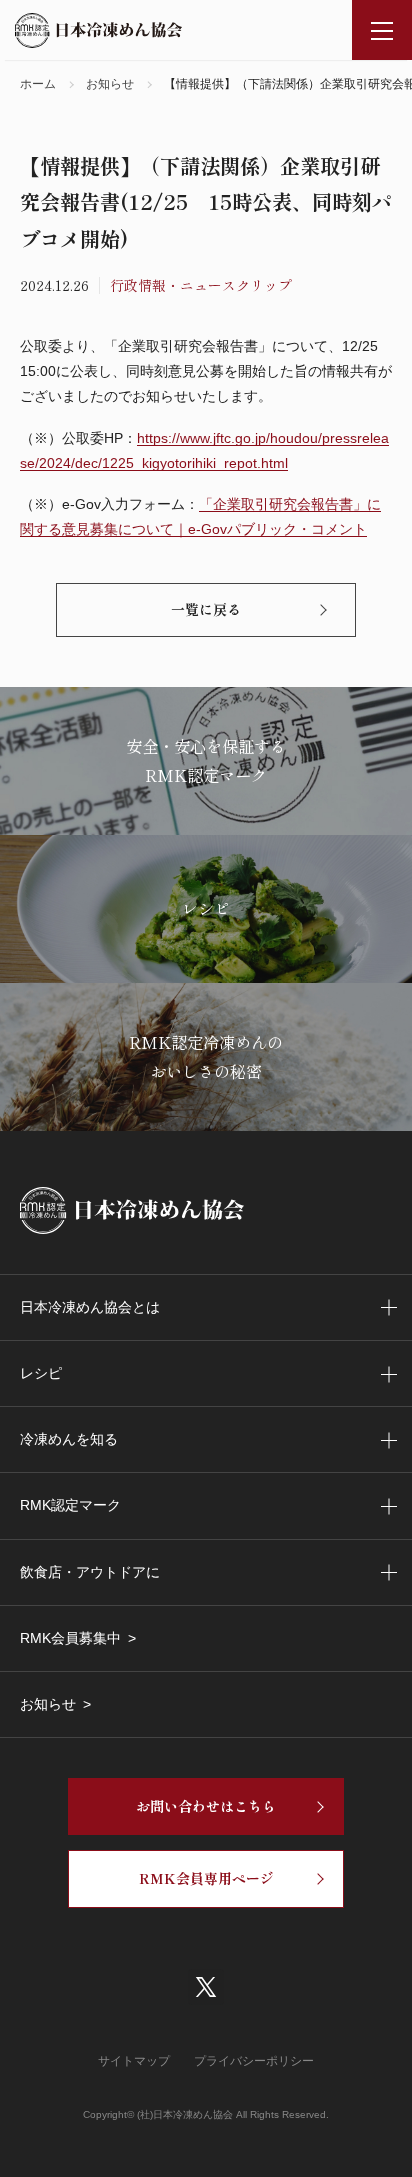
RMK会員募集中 (70, 1638)
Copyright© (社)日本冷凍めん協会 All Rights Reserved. (206, 2114)
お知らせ (48, 1704)
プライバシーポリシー (254, 2061)
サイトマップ (134, 2061)
